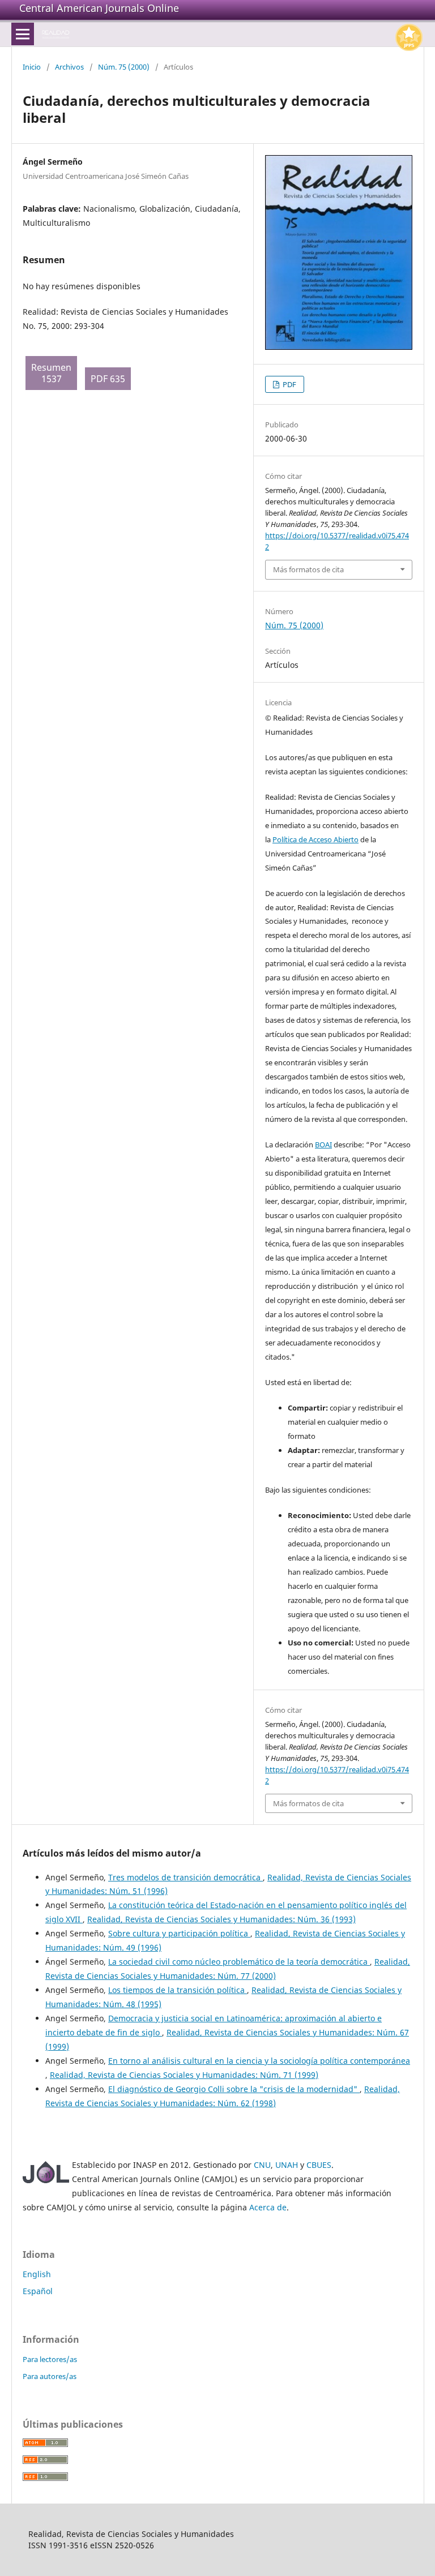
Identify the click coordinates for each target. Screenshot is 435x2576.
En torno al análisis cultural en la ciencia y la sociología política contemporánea (259, 2061)
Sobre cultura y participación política (179, 1933)
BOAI (323, 1145)
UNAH (287, 2165)
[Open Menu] (23, 34)
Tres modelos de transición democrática (185, 1877)
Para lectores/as (50, 2359)
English (37, 2274)
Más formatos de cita (308, 569)
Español (38, 2291)
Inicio (32, 67)
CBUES (319, 2165)
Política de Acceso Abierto (315, 839)
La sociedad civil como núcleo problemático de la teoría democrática (239, 1962)
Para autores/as (50, 2376)
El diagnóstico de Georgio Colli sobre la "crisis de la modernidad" (234, 2089)
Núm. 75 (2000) (124, 67)
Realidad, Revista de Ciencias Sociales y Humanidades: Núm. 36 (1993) (221, 1919)
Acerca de (268, 2207)
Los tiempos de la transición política (178, 1990)
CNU (262, 2165)
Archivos (69, 67)
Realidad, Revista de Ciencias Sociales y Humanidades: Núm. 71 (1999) (184, 2075)
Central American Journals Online (99, 8)
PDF (289, 384)
